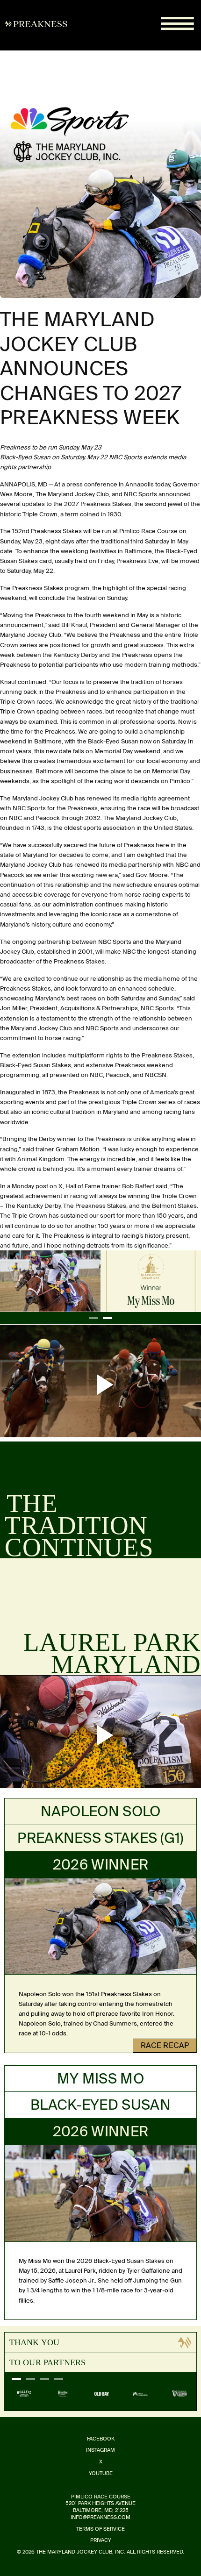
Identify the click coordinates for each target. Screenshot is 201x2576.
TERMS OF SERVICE (100, 2529)
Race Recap (165, 2045)
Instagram (100, 2450)
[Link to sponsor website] (24, 2394)
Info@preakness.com (100, 2517)
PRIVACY (101, 2540)
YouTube (101, 2473)
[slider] (48, 1427)
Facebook (101, 2439)
